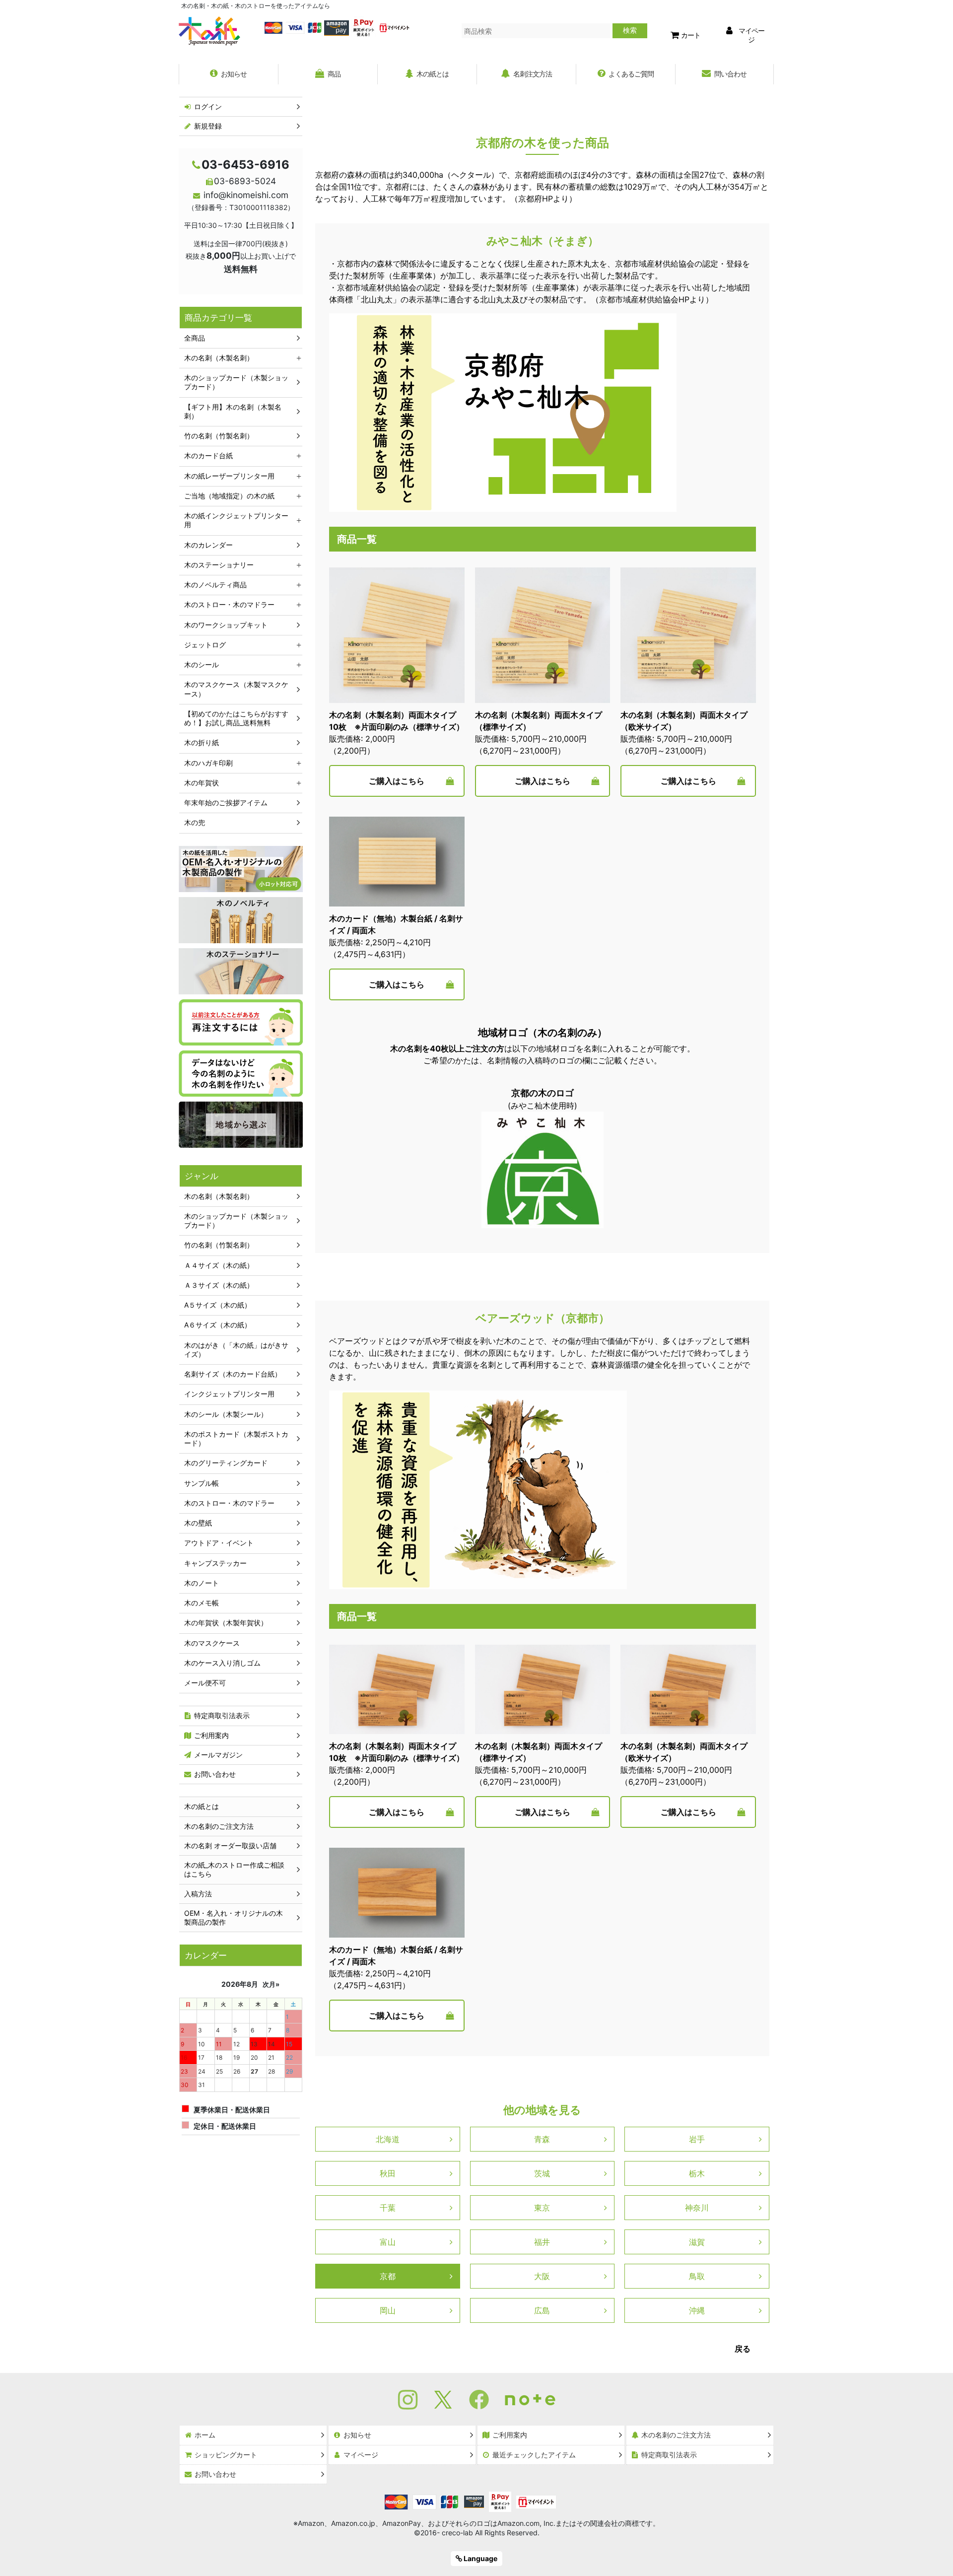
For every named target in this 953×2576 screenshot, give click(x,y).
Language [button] (480, 2558)
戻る (743, 2349)
